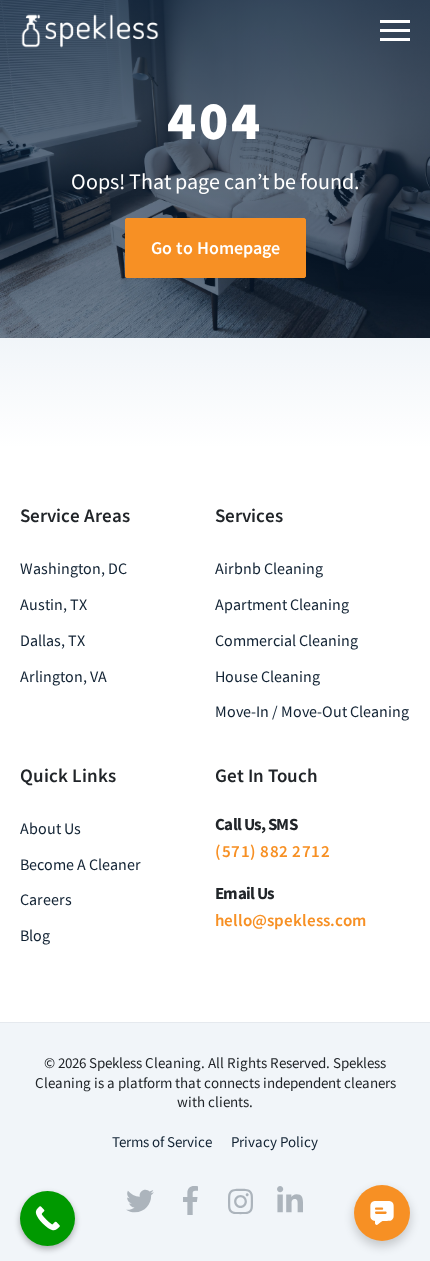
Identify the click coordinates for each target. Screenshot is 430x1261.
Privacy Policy (274, 1141)
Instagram (240, 1201)
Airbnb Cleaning (269, 568)
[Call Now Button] (47, 1218)
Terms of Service (162, 1141)
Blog (35, 935)
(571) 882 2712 (272, 851)
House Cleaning (267, 676)
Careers (46, 899)
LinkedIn (290, 1199)
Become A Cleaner (80, 864)
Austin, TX (53, 604)
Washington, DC (73, 568)
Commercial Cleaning (286, 640)
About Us (50, 828)
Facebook (190, 1201)
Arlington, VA (63, 676)
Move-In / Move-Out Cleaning (312, 711)
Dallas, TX (52, 640)
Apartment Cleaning (282, 604)
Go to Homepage (215, 247)
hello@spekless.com (290, 920)
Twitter (140, 1201)
